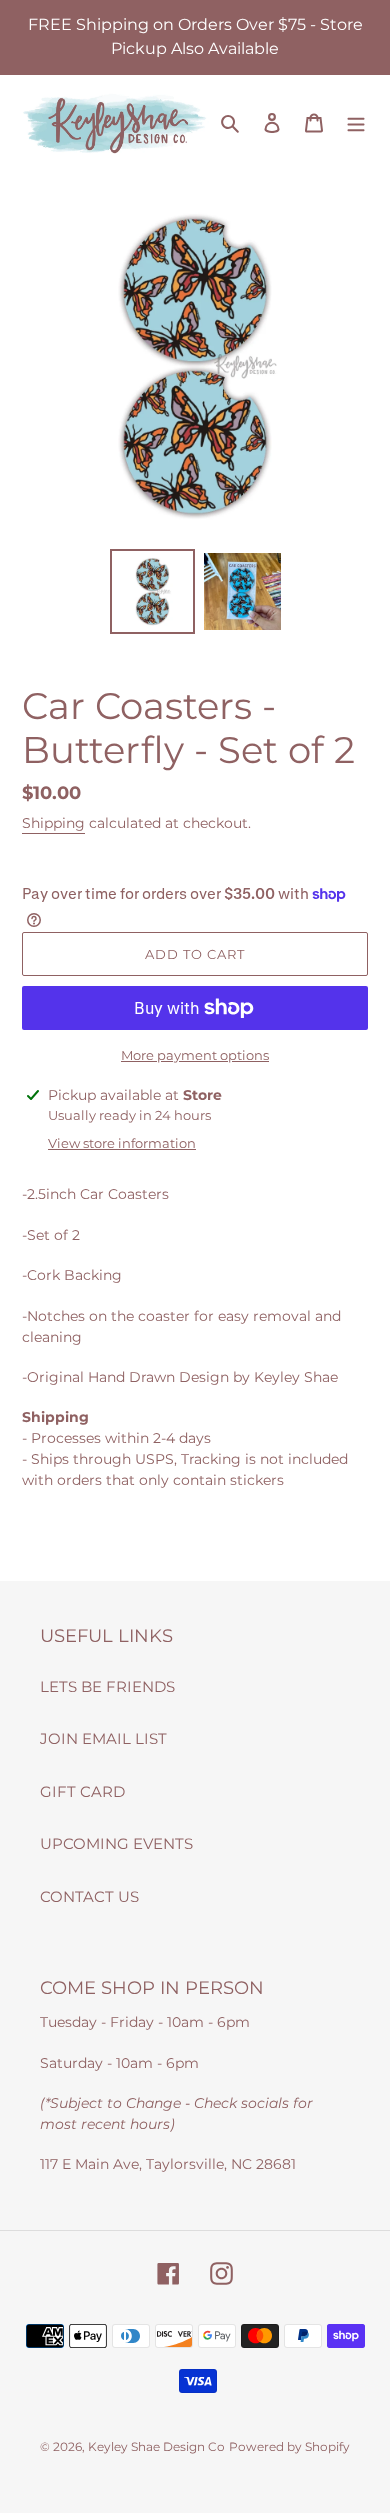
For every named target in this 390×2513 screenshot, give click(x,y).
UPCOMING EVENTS (116, 1843)
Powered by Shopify (289, 2446)
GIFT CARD (82, 1791)
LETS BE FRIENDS (107, 1686)
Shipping (53, 823)
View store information (122, 1143)
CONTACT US (89, 1896)
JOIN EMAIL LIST (103, 1738)
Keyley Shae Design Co (156, 2446)
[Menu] (356, 122)
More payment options (195, 1055)
